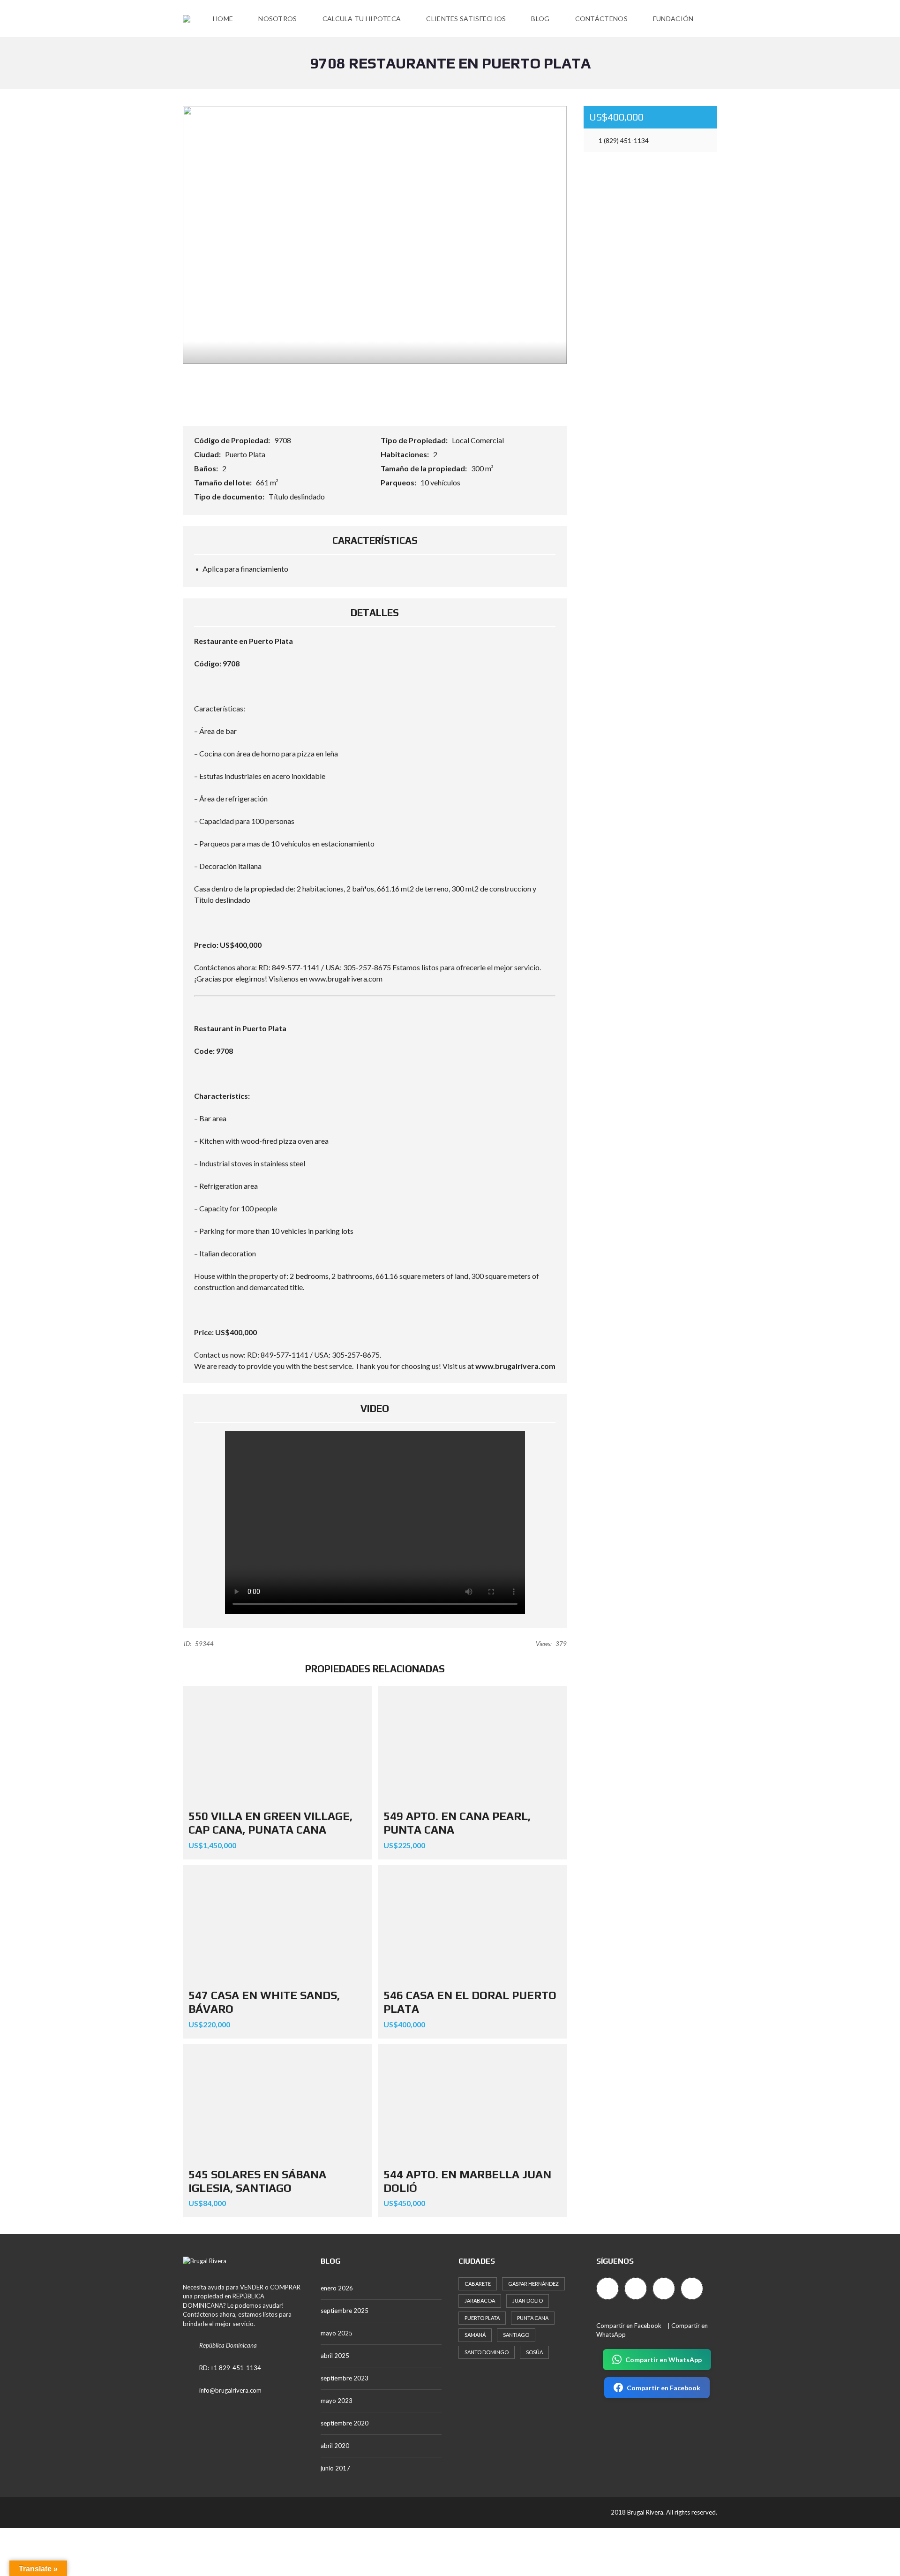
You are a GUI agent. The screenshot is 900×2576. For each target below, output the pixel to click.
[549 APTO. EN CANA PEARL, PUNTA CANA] (472, 1745)
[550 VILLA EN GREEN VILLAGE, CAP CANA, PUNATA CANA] (277, 1745)
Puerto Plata (245, 454)
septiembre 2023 (345, 2378)
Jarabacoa (480, 2300)
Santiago (516, 2335)
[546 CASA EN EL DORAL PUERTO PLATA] (472, 1924)
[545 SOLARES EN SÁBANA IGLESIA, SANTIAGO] (277, 2103)
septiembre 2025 (345, 2311)
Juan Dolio (528, 2300)
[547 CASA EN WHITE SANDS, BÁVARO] (277, 1924)
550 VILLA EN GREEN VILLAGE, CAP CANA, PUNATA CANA (270, 1823)
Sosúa (534, 2352)
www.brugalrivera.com (515, 1366)
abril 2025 (335, 2356)
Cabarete (478, 2284)
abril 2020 (335, 2446)
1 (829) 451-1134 (623, 140)
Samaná (475, 2335)
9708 (283, 440)
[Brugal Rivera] (187, 19)
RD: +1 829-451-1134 (230, 2368)
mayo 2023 (337, 2401)
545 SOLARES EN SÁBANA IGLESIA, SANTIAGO (257, 2181)
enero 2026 (337, 2288)
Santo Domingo (487, 2352)
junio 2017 (335, 2468)
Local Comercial (478, 440)
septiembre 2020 (345, 2423)
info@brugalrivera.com (230, 2390)
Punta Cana (533, 2318)
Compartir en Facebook (629, 2326)
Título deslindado (297, 496)
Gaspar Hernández (533, 2284)
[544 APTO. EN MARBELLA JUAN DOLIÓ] (472, 2103)
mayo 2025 (337, 2333)
